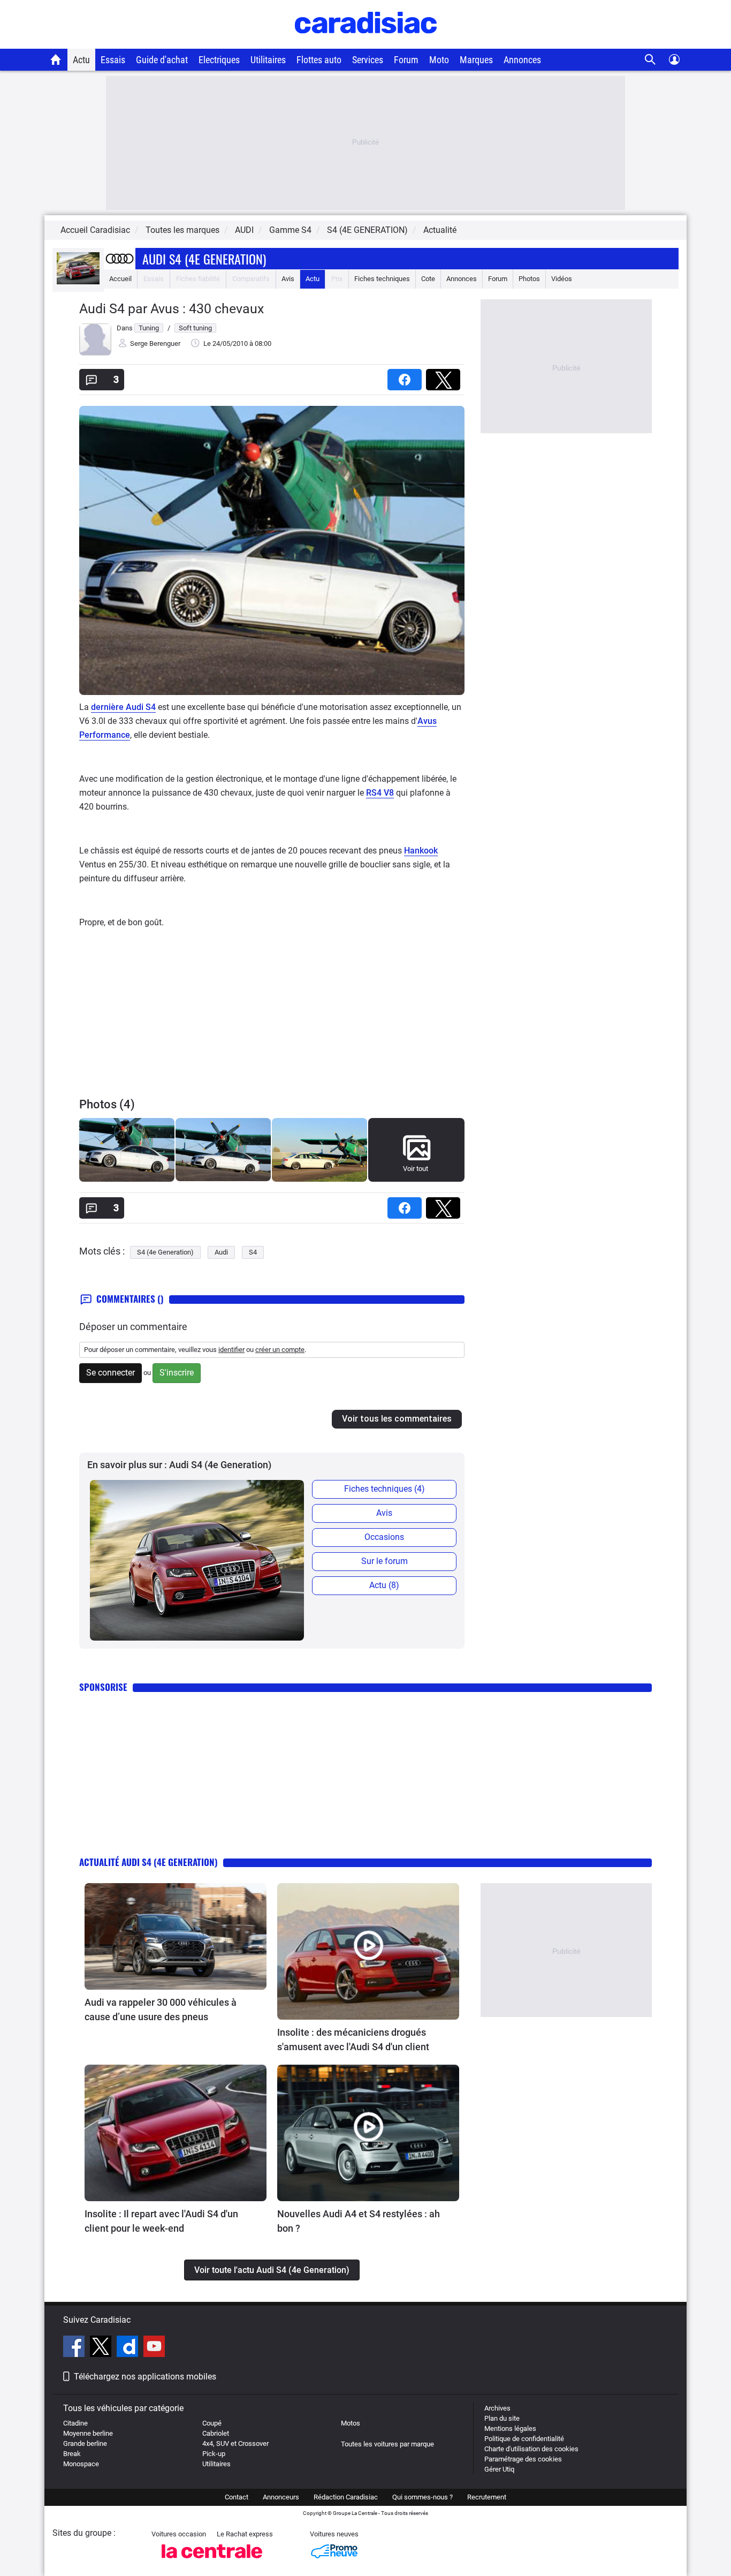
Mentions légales (510, 2428)
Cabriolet (216, 2433)
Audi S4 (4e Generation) (204, 259)
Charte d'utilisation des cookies (531, 2449)
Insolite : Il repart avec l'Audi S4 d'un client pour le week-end (161, 2221)
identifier (231, 1350)
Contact (237, 2497)
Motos (351, 2423)
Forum (406, 60)
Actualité (440, 230)
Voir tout (416, 1169)
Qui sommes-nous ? (422, 2497)
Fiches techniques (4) (384, 1489)
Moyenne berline (88, 2433)
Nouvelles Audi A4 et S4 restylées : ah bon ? (359, 2221)
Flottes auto (319, 60)
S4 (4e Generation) (165, 1252)
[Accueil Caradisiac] (56, 59)
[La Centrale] (212, 2561)
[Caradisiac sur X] (102, 2348)
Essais (113, 60)
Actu (81, 60)
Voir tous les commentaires (397, 1419)
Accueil (120, 279)
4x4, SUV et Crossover (235, 2443)
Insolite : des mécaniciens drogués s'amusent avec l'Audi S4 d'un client (353, 2039)
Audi (221, 1252)
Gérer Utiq (499, 2469)
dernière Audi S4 (123, 707)
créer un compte (280, 1350)
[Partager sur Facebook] (407, 376)
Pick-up (214, 2454)
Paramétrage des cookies (523, 2459)
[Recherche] (650, 60)
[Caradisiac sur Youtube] (154, 2348)
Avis (288, 279)
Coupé (212, 2423)
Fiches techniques (382, 279)
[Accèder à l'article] (176, 1936)
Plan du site (502, 2418)
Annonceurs (281, 2497)
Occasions (384, 1537)
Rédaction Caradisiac (346, 2497)
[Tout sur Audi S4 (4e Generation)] (78, 282)
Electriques (219, 60)
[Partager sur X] (445, 376)
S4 (253, 1252)
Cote (428, 279)
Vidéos (562, 279)
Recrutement (487, 2497)
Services (368, 60)
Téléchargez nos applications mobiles (145, 2377)
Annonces (522, 60)
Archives (497, 2408)
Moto (439, 60)
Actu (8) (384, 1585)
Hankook (421, 851)
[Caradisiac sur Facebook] (75, 2348)
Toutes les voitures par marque (387, 2444)
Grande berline (85, 2443)
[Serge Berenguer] (95, 353)
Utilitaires (268, 60)
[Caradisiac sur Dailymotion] (129, 2348)
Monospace (81, 2464)
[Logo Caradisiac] (366, 43)
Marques (476, 60)
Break (72, 2454)
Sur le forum (384, 1561)
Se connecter (111, 1373)
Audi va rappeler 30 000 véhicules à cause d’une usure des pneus (161, 2010)
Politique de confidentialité (524, 2439)
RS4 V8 (380, 793)
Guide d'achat (162, 60)
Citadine (75, 2423)
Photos (529, 279)
